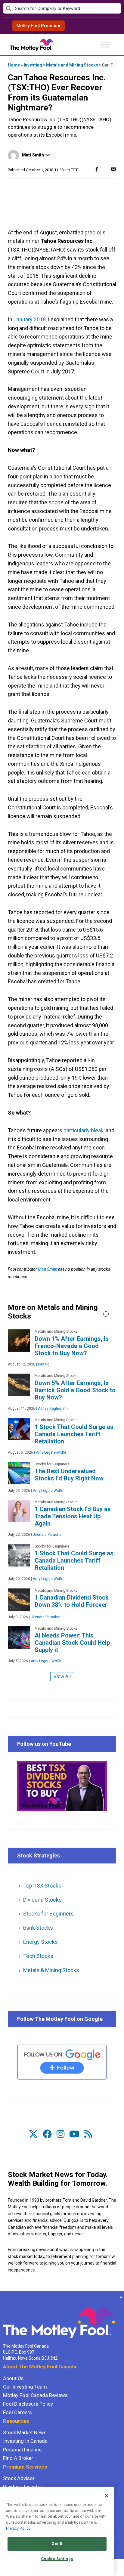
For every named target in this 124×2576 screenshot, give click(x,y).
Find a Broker (18, 2458)
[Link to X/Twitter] (33, 2134)
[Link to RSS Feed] (88, 2134)
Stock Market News (25, 2432)
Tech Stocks (38, 1956)
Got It (57, 2544)
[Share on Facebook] (97, 169)
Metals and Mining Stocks (72, 65)
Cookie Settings (57, 2559)
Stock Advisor (19, 2478)
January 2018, (30, 319)
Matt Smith (33, 155)
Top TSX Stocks (42, 1886)
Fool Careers (17, 2412)
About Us (13, 2378)
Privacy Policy (18, 2528)
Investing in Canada (25, 2441)
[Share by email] (113, 169)
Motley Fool (38, 26)
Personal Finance (22, 2450)
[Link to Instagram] (60, 2134)
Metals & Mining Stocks (51, 1970)
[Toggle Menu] (105, 44)
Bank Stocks (38, 1928)
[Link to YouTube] (74, 2134)
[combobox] (62, 9)
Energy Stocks (40, 1942)
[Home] (3, 2297)
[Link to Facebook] (47, 2134)
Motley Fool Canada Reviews (35, 2395)
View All (62, 1676)
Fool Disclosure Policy (28, 2404)
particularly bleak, (84, 1130)
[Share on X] (105, 169)
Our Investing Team (25, 2387)
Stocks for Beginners (48, 1914)
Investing (33, 65)
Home (14, 65)
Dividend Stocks (42, 1900)
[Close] (107, 2496)
